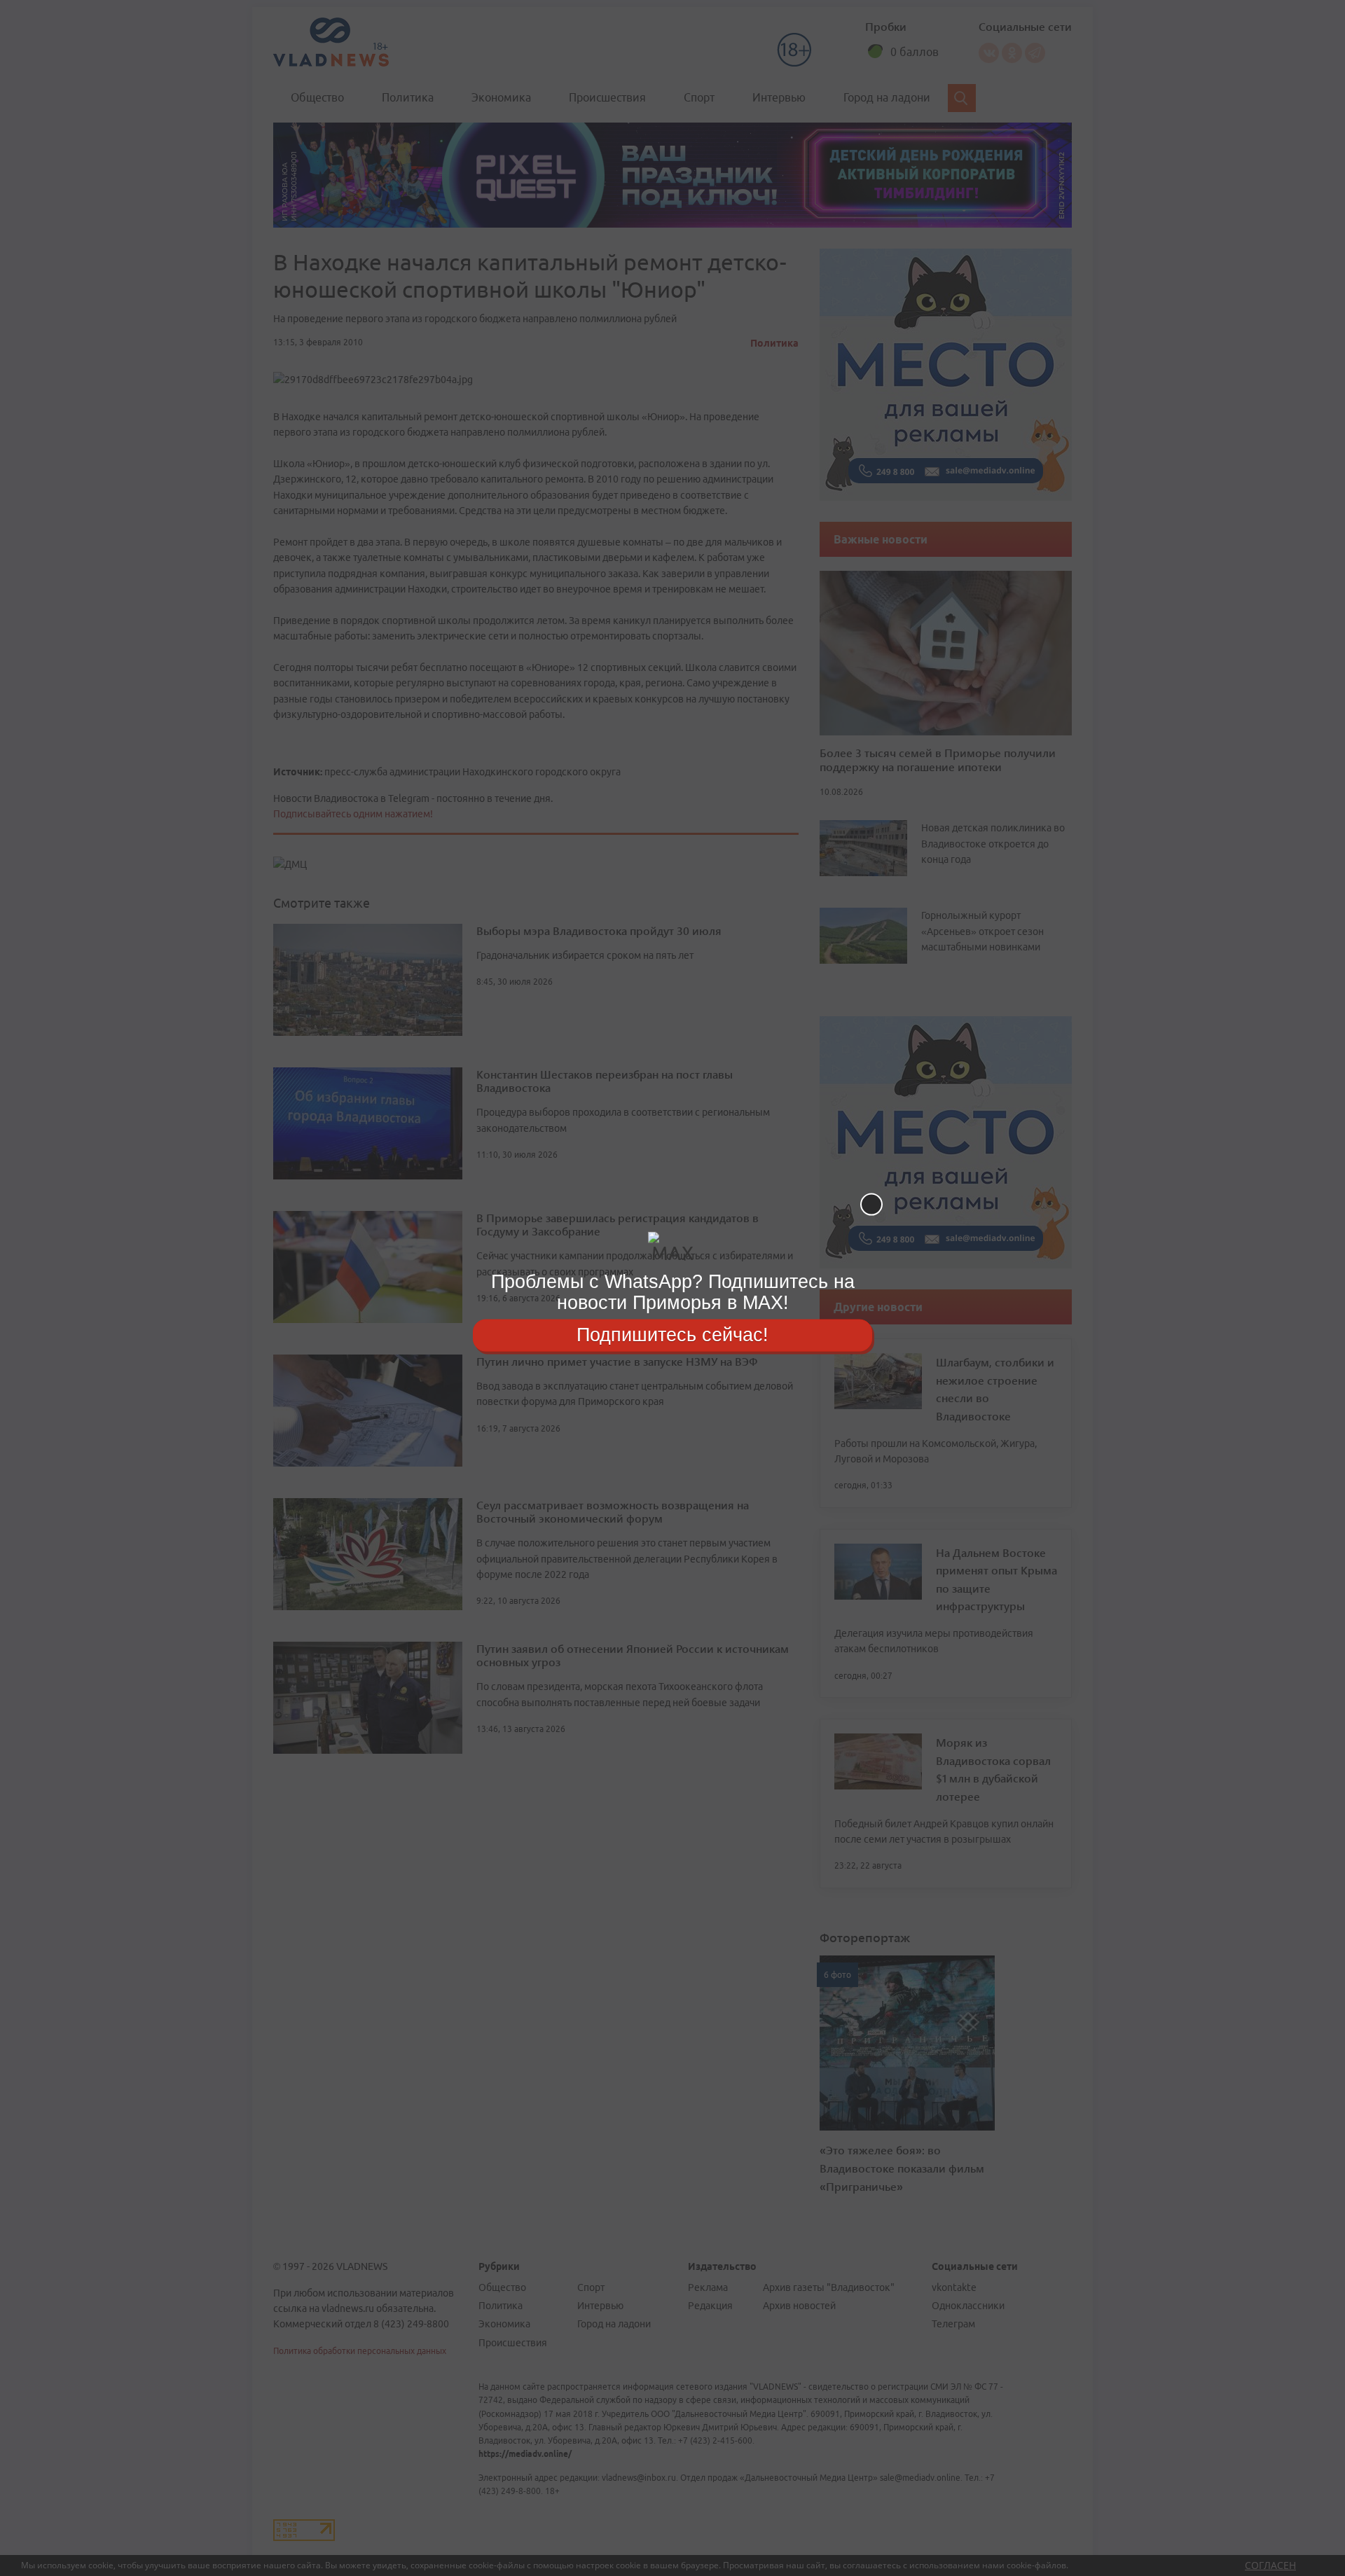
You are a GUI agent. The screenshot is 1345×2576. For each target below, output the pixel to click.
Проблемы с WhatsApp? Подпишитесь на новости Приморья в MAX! (673, 1292)
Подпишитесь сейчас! (672, 1335)
